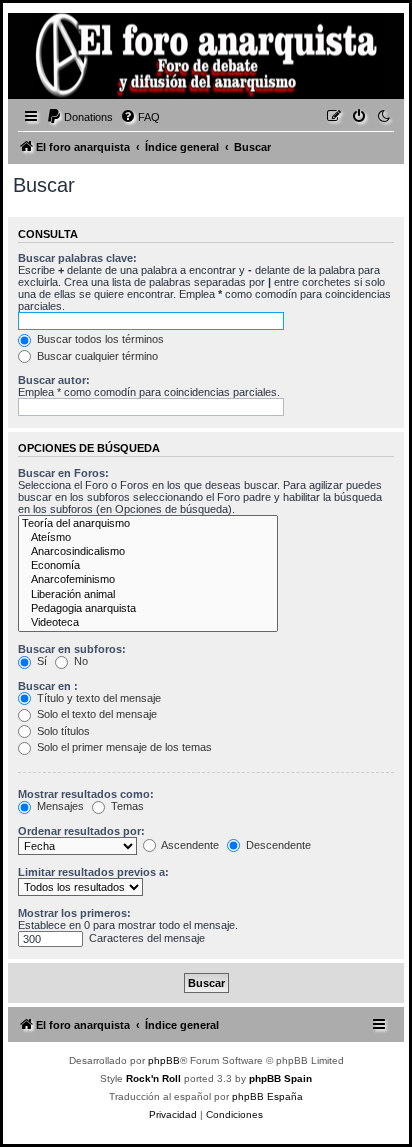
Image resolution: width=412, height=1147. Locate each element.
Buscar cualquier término (96, 356)
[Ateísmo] (148, 538)
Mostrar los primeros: (74, 913)
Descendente (277, 845)
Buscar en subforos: (72, 649)
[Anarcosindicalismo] (148, 552)
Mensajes (59, 806)
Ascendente (189, 845)
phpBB (164, 1060)
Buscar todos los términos (99, 339)
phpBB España (267, 1096)
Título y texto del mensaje (97, 698)
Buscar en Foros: (63, 473)
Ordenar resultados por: (81, 831)
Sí (40, 661)
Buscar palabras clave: (77, 258)
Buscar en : (48, 686)
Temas (126, 806)
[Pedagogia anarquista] (148, 609)
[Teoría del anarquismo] (148, 524)
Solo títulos (62, 731)
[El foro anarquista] (46, 59)
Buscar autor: (54, 380)
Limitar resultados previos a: (93, 872)
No (79, 661)
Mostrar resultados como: (86, 794)
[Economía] (148, 566)
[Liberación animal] (148, 595)
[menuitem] (79, 117)
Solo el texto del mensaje (95, 714)
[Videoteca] (148, 623)
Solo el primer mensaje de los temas (123, 747)
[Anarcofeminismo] (148, 580)
